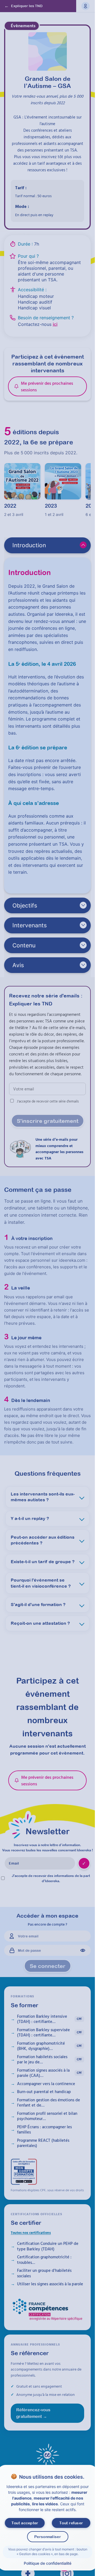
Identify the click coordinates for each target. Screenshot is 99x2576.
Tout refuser (71, 2523)
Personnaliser (47, 2537)
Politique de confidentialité (47, 2563)
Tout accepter (25, 2523)
